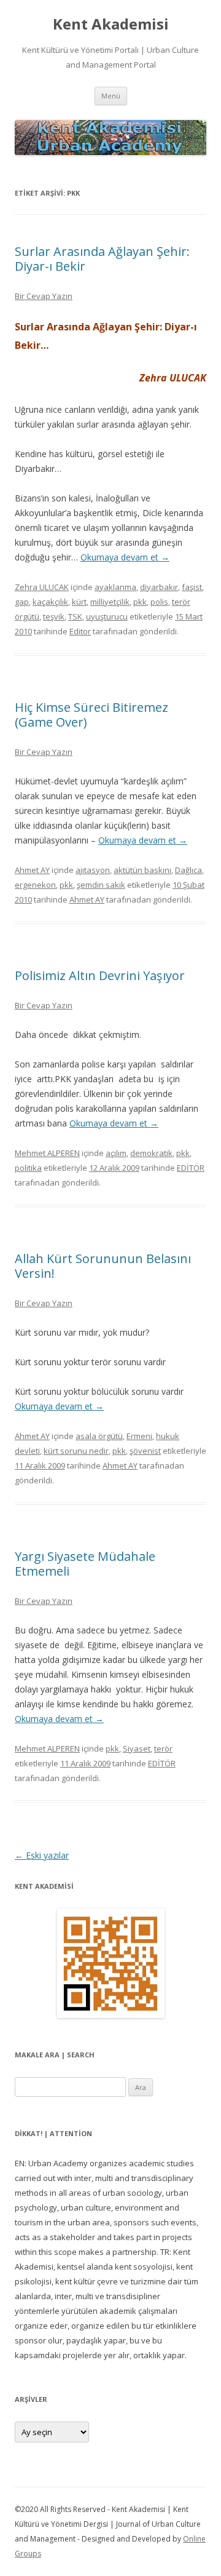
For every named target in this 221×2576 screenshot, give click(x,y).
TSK (75, 616)
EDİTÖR (191, 1168)
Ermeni (139, 1436)
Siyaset (137, 1749)
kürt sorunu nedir (76, 1451)
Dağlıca (188, 870)
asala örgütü (99, 1436)
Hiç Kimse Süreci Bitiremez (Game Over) (91, 715)
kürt (79, 602)
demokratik (151, 1153)
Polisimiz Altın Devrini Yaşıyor (100, 975)
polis (159, 602)
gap (22, 602)
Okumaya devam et (125, 557)
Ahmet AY (32, 870)
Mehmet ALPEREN (47, 1153)
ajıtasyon (93, 870)
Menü (111, 96)
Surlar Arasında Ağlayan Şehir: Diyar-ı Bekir (102, 259)
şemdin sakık (101, 885)
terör (163, 1749)
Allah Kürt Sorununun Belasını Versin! (103, 1266)
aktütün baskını (142, 870)
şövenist (145, 1451)
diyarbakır (159, 587)
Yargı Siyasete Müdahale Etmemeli (85, 1564)
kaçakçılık (50, 602)
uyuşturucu (107, 616)
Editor (80, 631)
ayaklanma (115, 587)
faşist (192, 587)
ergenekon (35, 885)
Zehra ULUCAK (42, 587)
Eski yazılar (42, 1855)
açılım (116, 1153)
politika (28, 1168)
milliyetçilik (110, 602)
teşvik (54, 616)
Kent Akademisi (111, 24)
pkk (140, 602)
